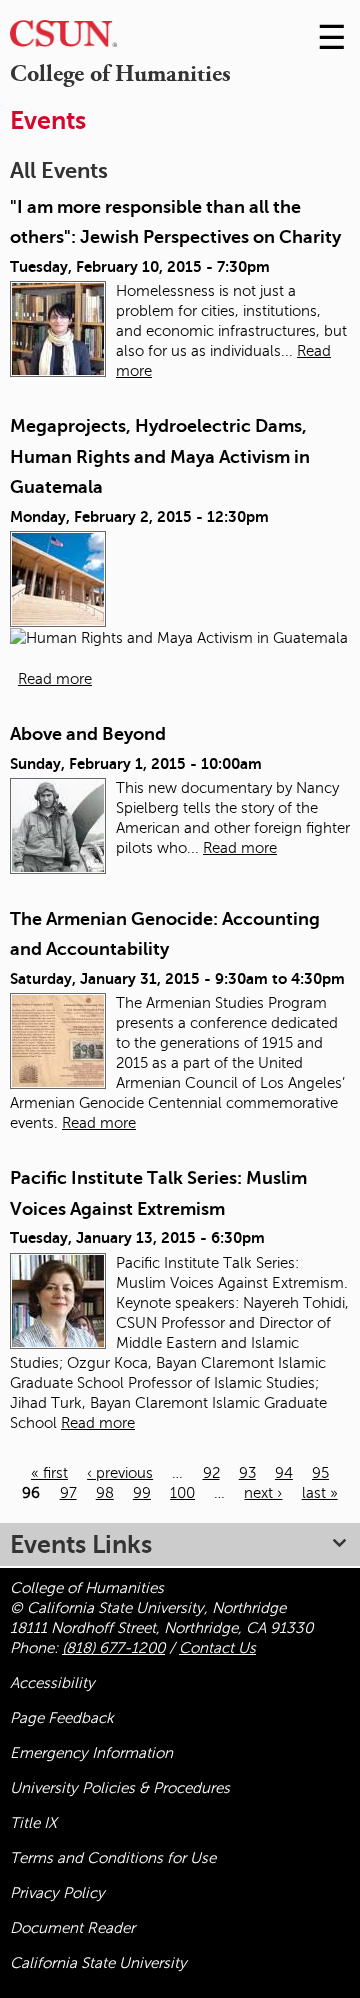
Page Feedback (62, 1718)
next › (263, 1493)
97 (68, 1493)
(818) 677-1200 (113, 1648)
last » (320, 1493)
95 (320, 1473)
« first (49, 1473)
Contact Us (217, 1648)
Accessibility (52, 1683)
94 (284, 1473)
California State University (98, 1963)
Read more (55, 679)
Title (33, 1823)
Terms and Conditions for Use (113, 1858)
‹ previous (120, 1473)
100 (182, 1493)
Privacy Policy (57, 1893)
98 (105, 1493)
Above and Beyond (88, 734)
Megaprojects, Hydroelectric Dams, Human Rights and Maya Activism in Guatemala (160, 456)
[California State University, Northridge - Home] (63, 38)
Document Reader (72, 1928)
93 (247, 1473)
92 (211, 1473)
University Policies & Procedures (120, 1788)
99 (142, 1493)
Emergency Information (91, 1753)
